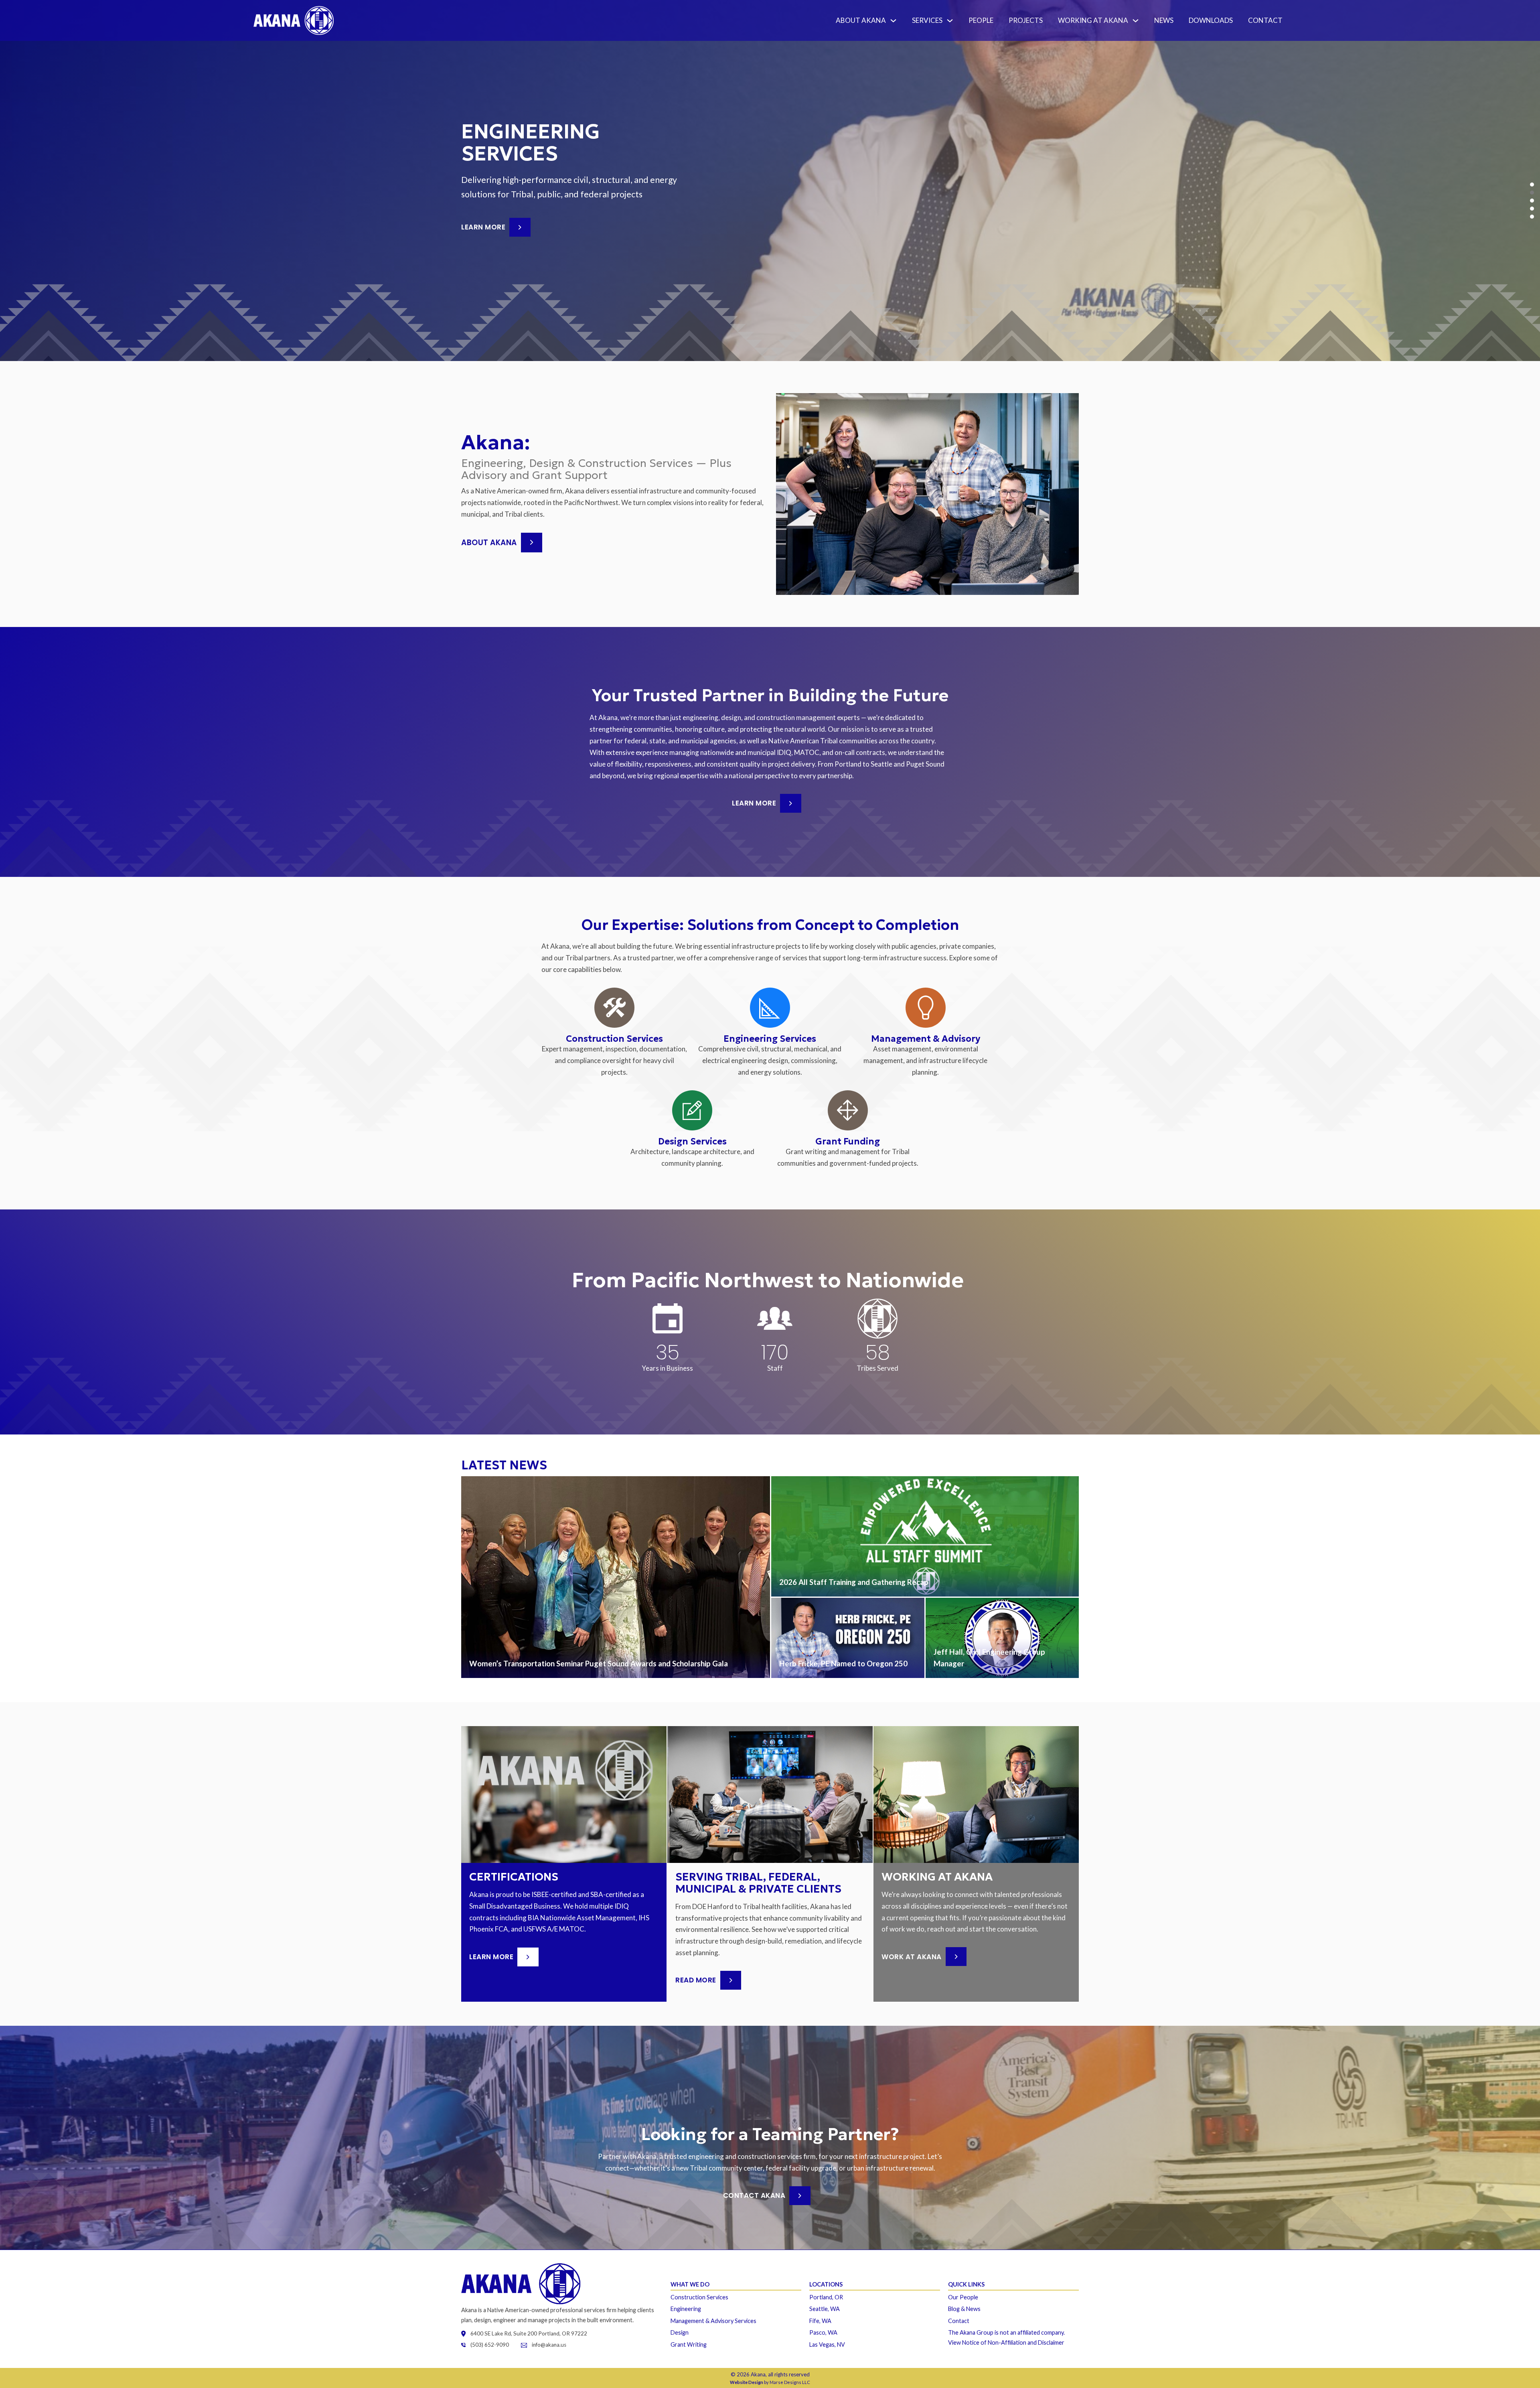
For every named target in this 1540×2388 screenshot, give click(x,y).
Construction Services (614, 1039)
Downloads (1211, 20)
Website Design (747, 2382)
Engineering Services (770, 1039)
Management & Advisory (926, 1039)
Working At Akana (1093, 20)
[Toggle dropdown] (895, 21)
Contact (1265, 20)
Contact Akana (754, 2195)
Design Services (692, 1141)
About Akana (861, 20)
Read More (696, 1980)
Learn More (483, 223)
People (981, 20)
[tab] (1532, 185)
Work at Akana (912, 1957)
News (1164, 20)
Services (927, 20)
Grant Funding (848, 1141)
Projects (1026, 20)
